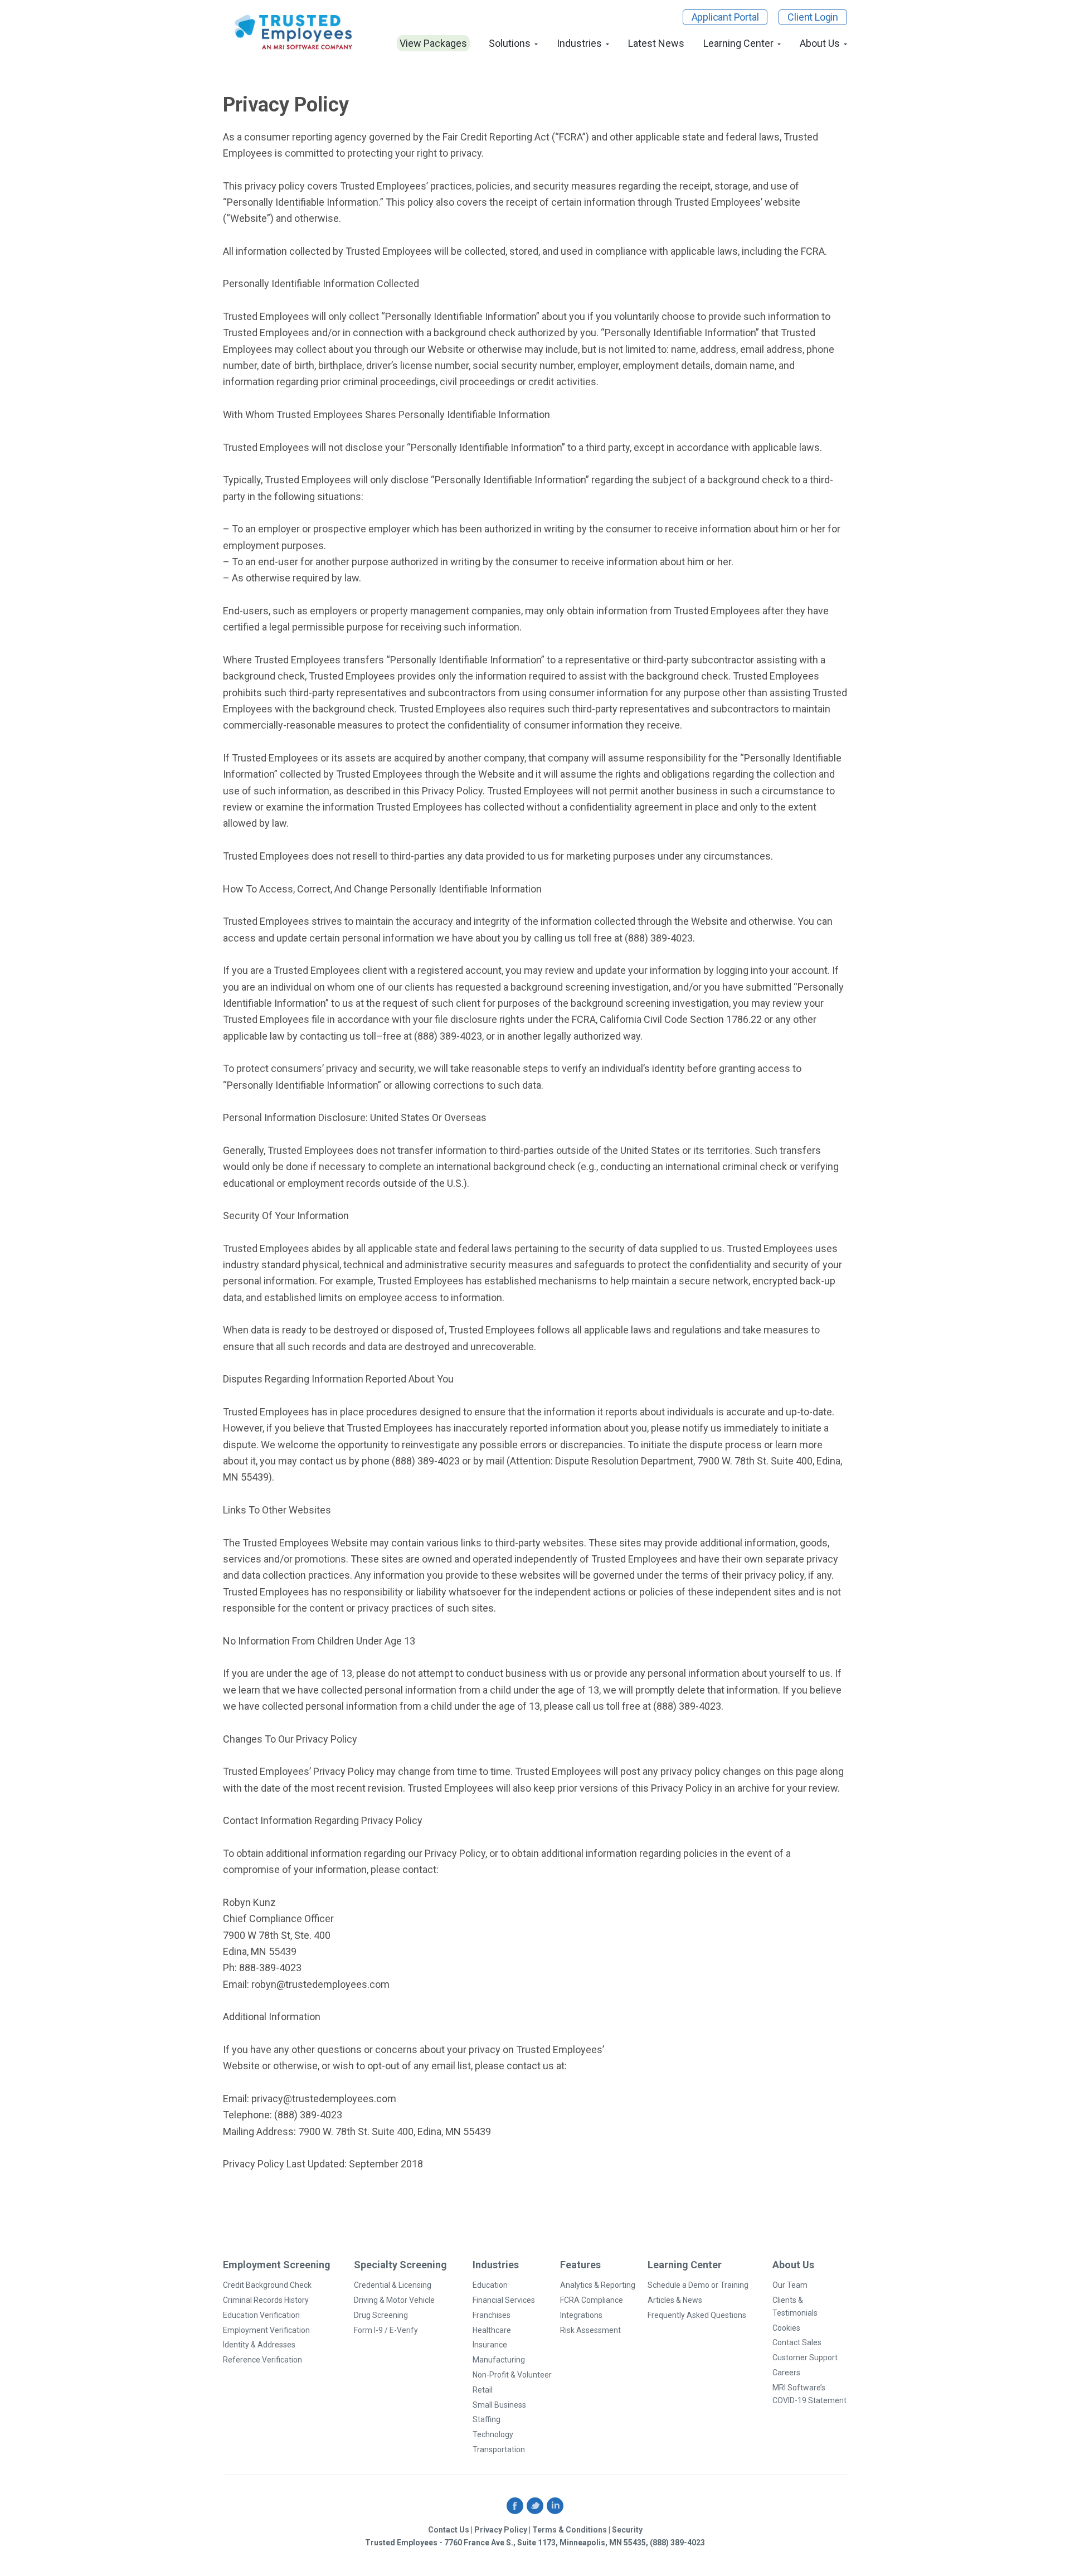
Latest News (656, 43)
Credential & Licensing (393, 2285)
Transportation (499, 2449)
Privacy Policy (501, 2530)
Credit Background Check (267, 2285)
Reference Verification (262, 2360)
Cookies (786, 2328)
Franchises (492, 2315)
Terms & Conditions (570, 2530)
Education (490, 2285)
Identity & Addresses (259, 2345)
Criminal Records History (266, 2300)
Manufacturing (499, 2360)
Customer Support (805, 2357)
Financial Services (504, 2300)
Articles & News (675, 2300)
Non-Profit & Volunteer (512, 2375)
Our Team (790, 2285)
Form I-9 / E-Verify (386, 2330)
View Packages (433, 43)
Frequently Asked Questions (697, 2315)
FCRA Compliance (592, 2300)
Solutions (510, 43)
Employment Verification (266, 2330)
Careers (786, 2373)
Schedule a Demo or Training (698, 2285)
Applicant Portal (725, 17)
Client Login (813, 17)
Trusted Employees (294, 32)
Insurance (490, 2345)
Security (627, 2530)
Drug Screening (381, 2315)
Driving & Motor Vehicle (394, 2300)
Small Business (499, 2405)
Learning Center (738, 43)
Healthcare (492, 2330)
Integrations (581, 2315)
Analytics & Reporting (598, 2285)
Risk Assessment (590, 2330)
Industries (579, 43)
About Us (820, 43)
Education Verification (261, 2315)
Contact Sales (797, 2342)
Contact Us (449, 2530)
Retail (483, 2390)
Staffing (487, 2419)
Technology (493, 2434)
